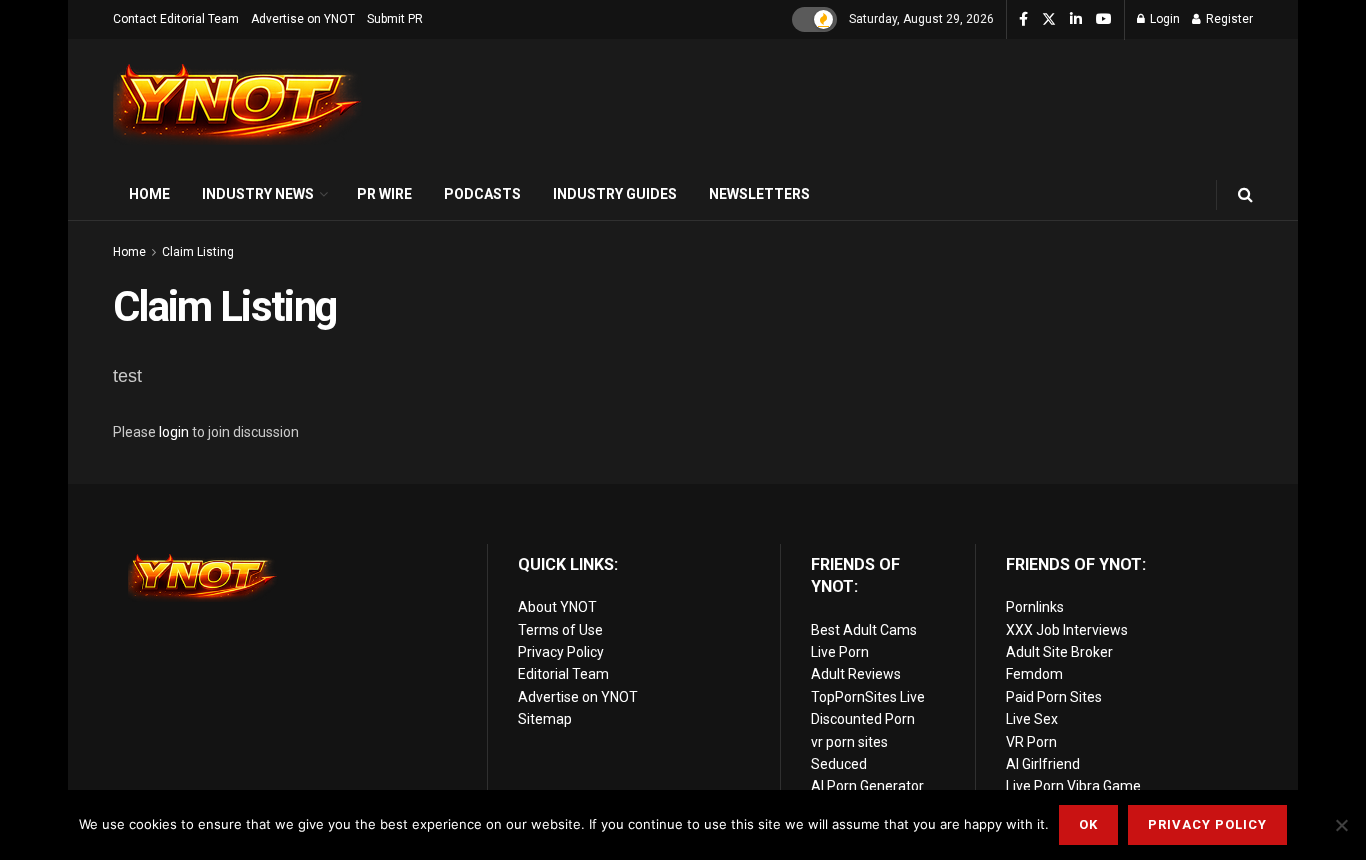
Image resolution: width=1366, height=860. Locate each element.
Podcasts (482, 194)
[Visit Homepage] (238, 104)
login (174, 432)
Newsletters (759, 194)
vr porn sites (849, 742)
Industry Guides (615, 194)
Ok (1088, 824)
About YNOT (557, 607)
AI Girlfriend (1043, 764)
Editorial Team (563, 674)
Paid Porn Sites (1054, 697)
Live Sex (1032, 719)
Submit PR (395, 19)
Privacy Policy (561, 652)
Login (1163, 19)
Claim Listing (198, 252)
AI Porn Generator (867, 786)
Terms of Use (560, 630)
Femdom (1034, 674)
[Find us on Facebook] (1023, 20)
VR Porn (1031, 742)
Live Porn (840, 652)
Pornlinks (1035, 607)
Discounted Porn (863, 719)
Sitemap (545, 719)
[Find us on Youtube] (1104, 20)
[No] (1341, 825)
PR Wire (384, 194)
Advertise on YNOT (303, 19)
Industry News (258, 194)
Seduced (839, 764)
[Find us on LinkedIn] (1076, 20)
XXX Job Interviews (1067, 630)
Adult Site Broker (1059, 652)
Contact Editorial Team (176, 19)
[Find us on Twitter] (1049, 20)
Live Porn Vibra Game (1073, 786)
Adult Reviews (856, 674)
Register (1228, 19)
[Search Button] (1245, 194)
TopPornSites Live (868, 697)
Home (149, 194)
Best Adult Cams (864, 630)
